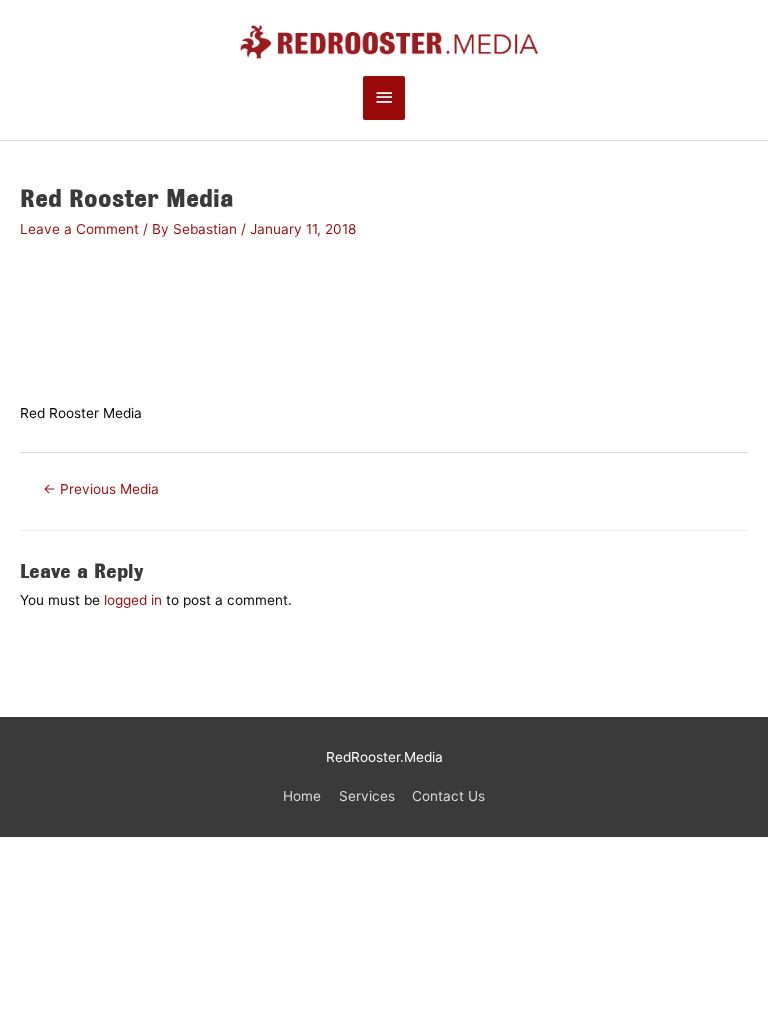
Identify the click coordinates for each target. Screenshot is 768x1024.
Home (302, 796)
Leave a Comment (79, 229)
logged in (133, 600)
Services (367, 796)
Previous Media (101, 489)
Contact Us (448, 796)
